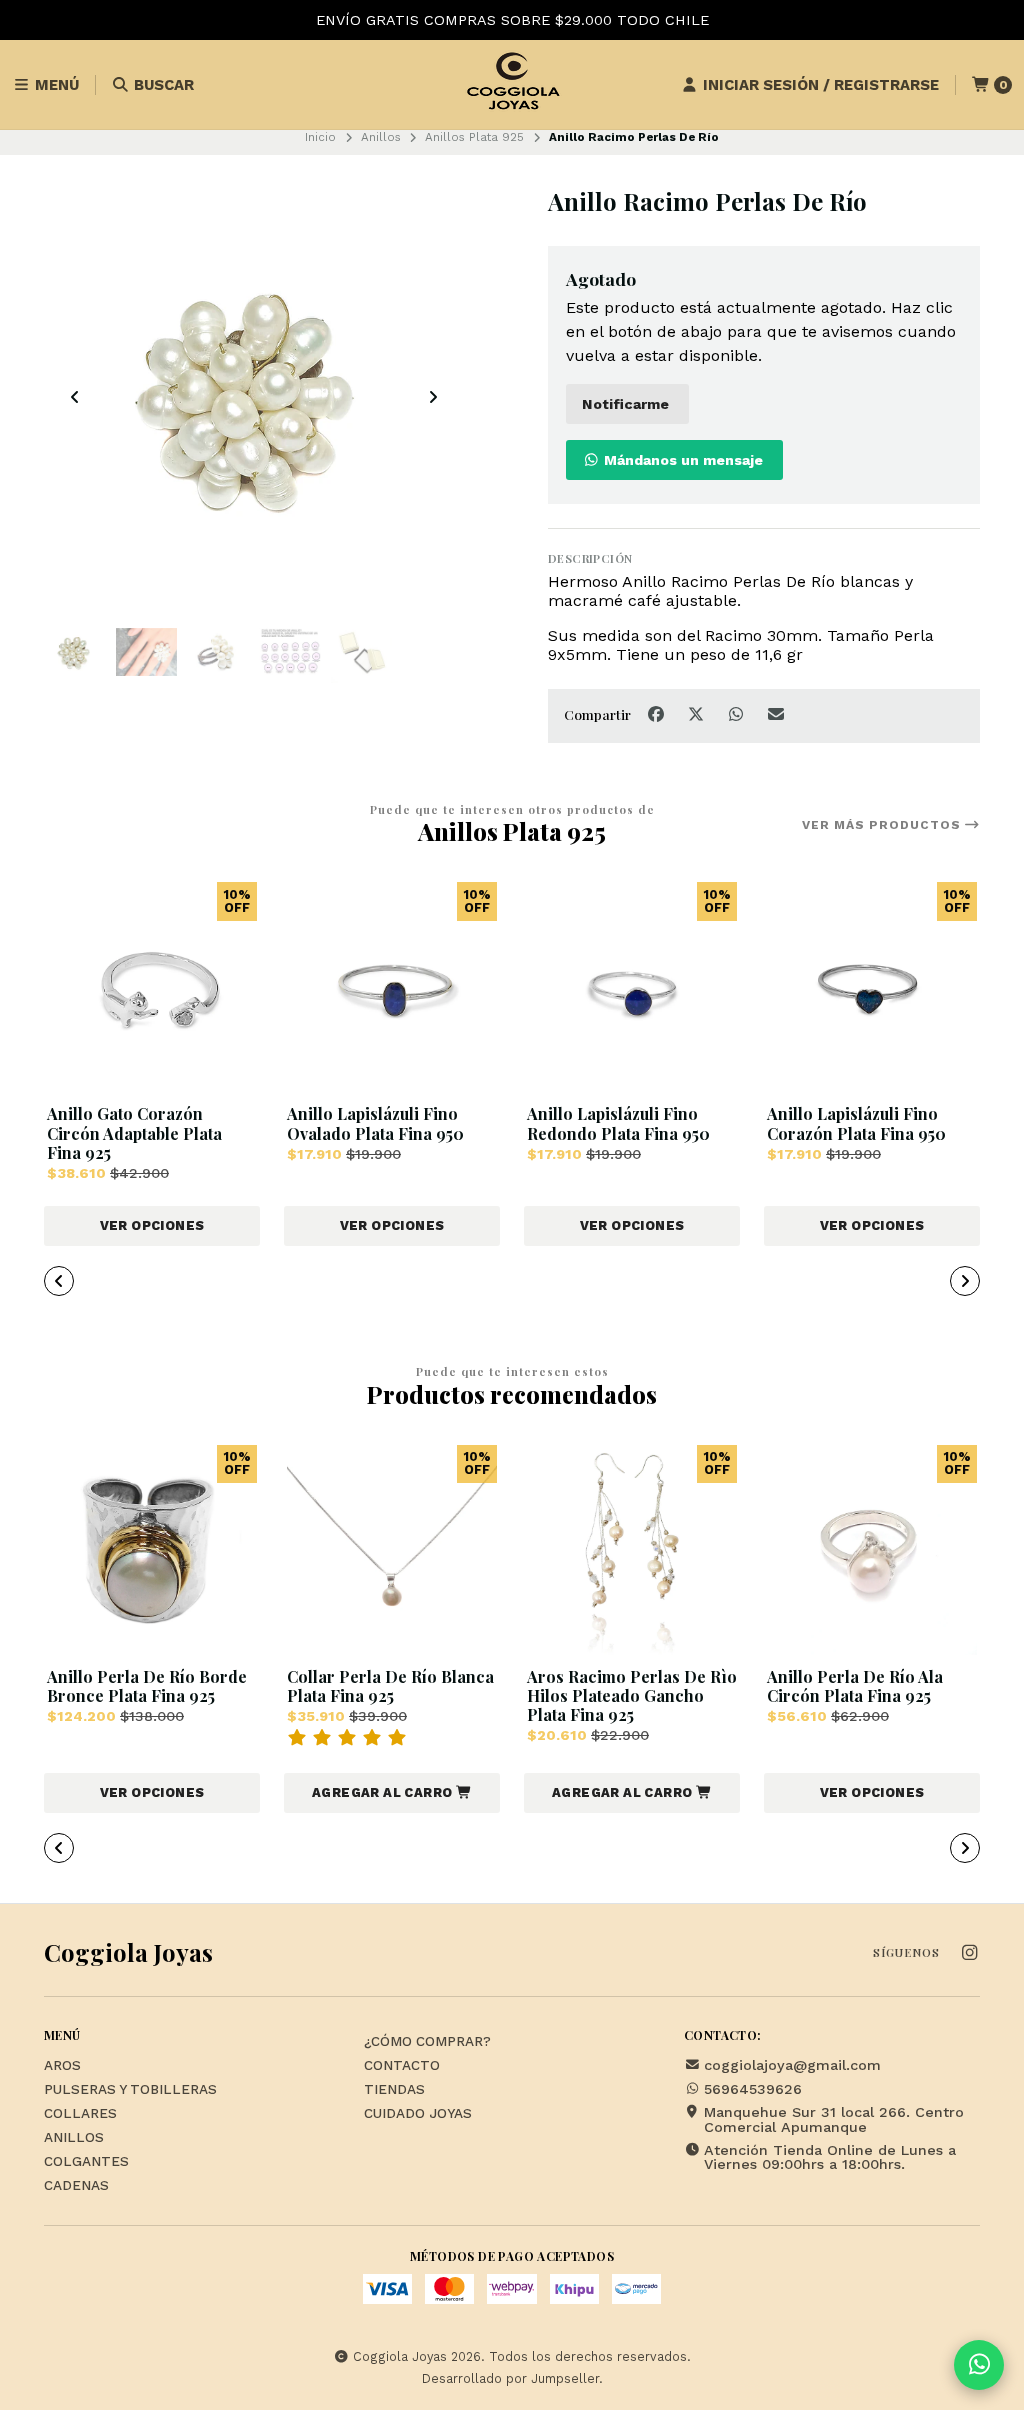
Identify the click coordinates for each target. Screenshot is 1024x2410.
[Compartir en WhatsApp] (738, 715)
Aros (62, 2066)
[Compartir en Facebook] (658, 715)
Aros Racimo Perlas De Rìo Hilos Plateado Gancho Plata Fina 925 (632, 1696)
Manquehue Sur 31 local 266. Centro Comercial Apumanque (834, 2119)
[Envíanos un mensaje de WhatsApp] (979, 2365)
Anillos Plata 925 (474, 137)
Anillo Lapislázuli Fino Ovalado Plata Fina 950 (375, 1123)
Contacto (402, 2066)
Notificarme (625, 404)
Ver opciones (152, 1225)
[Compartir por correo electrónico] (776, 715)
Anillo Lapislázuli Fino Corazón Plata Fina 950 (856, 1123)
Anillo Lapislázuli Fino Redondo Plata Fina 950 (618, 1123)
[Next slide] (433, 397)
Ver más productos (883, 825)
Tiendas (394, 2090)
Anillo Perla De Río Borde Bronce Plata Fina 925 (147, 1686)
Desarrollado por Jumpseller (510, 2378)
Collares (80, 2114)
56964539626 (753, 2089)
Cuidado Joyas (418, 2114)
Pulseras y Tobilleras (130, 2090)
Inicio (320, 137)
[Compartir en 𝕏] (698, 715)
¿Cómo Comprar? (427, 2042)
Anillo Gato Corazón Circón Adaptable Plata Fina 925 (134, 1133)
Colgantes (86, 2162)
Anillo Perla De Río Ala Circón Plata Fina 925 (855, 1686)
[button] (368, 1283)
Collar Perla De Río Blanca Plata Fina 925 (390, 1686)
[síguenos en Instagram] (969, 1953)
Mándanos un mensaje (681, 460)
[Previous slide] (75, 397)
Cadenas (76, 2186)
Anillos (381, 137)
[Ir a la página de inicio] (512, 85)
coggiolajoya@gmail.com (792, 2065)
